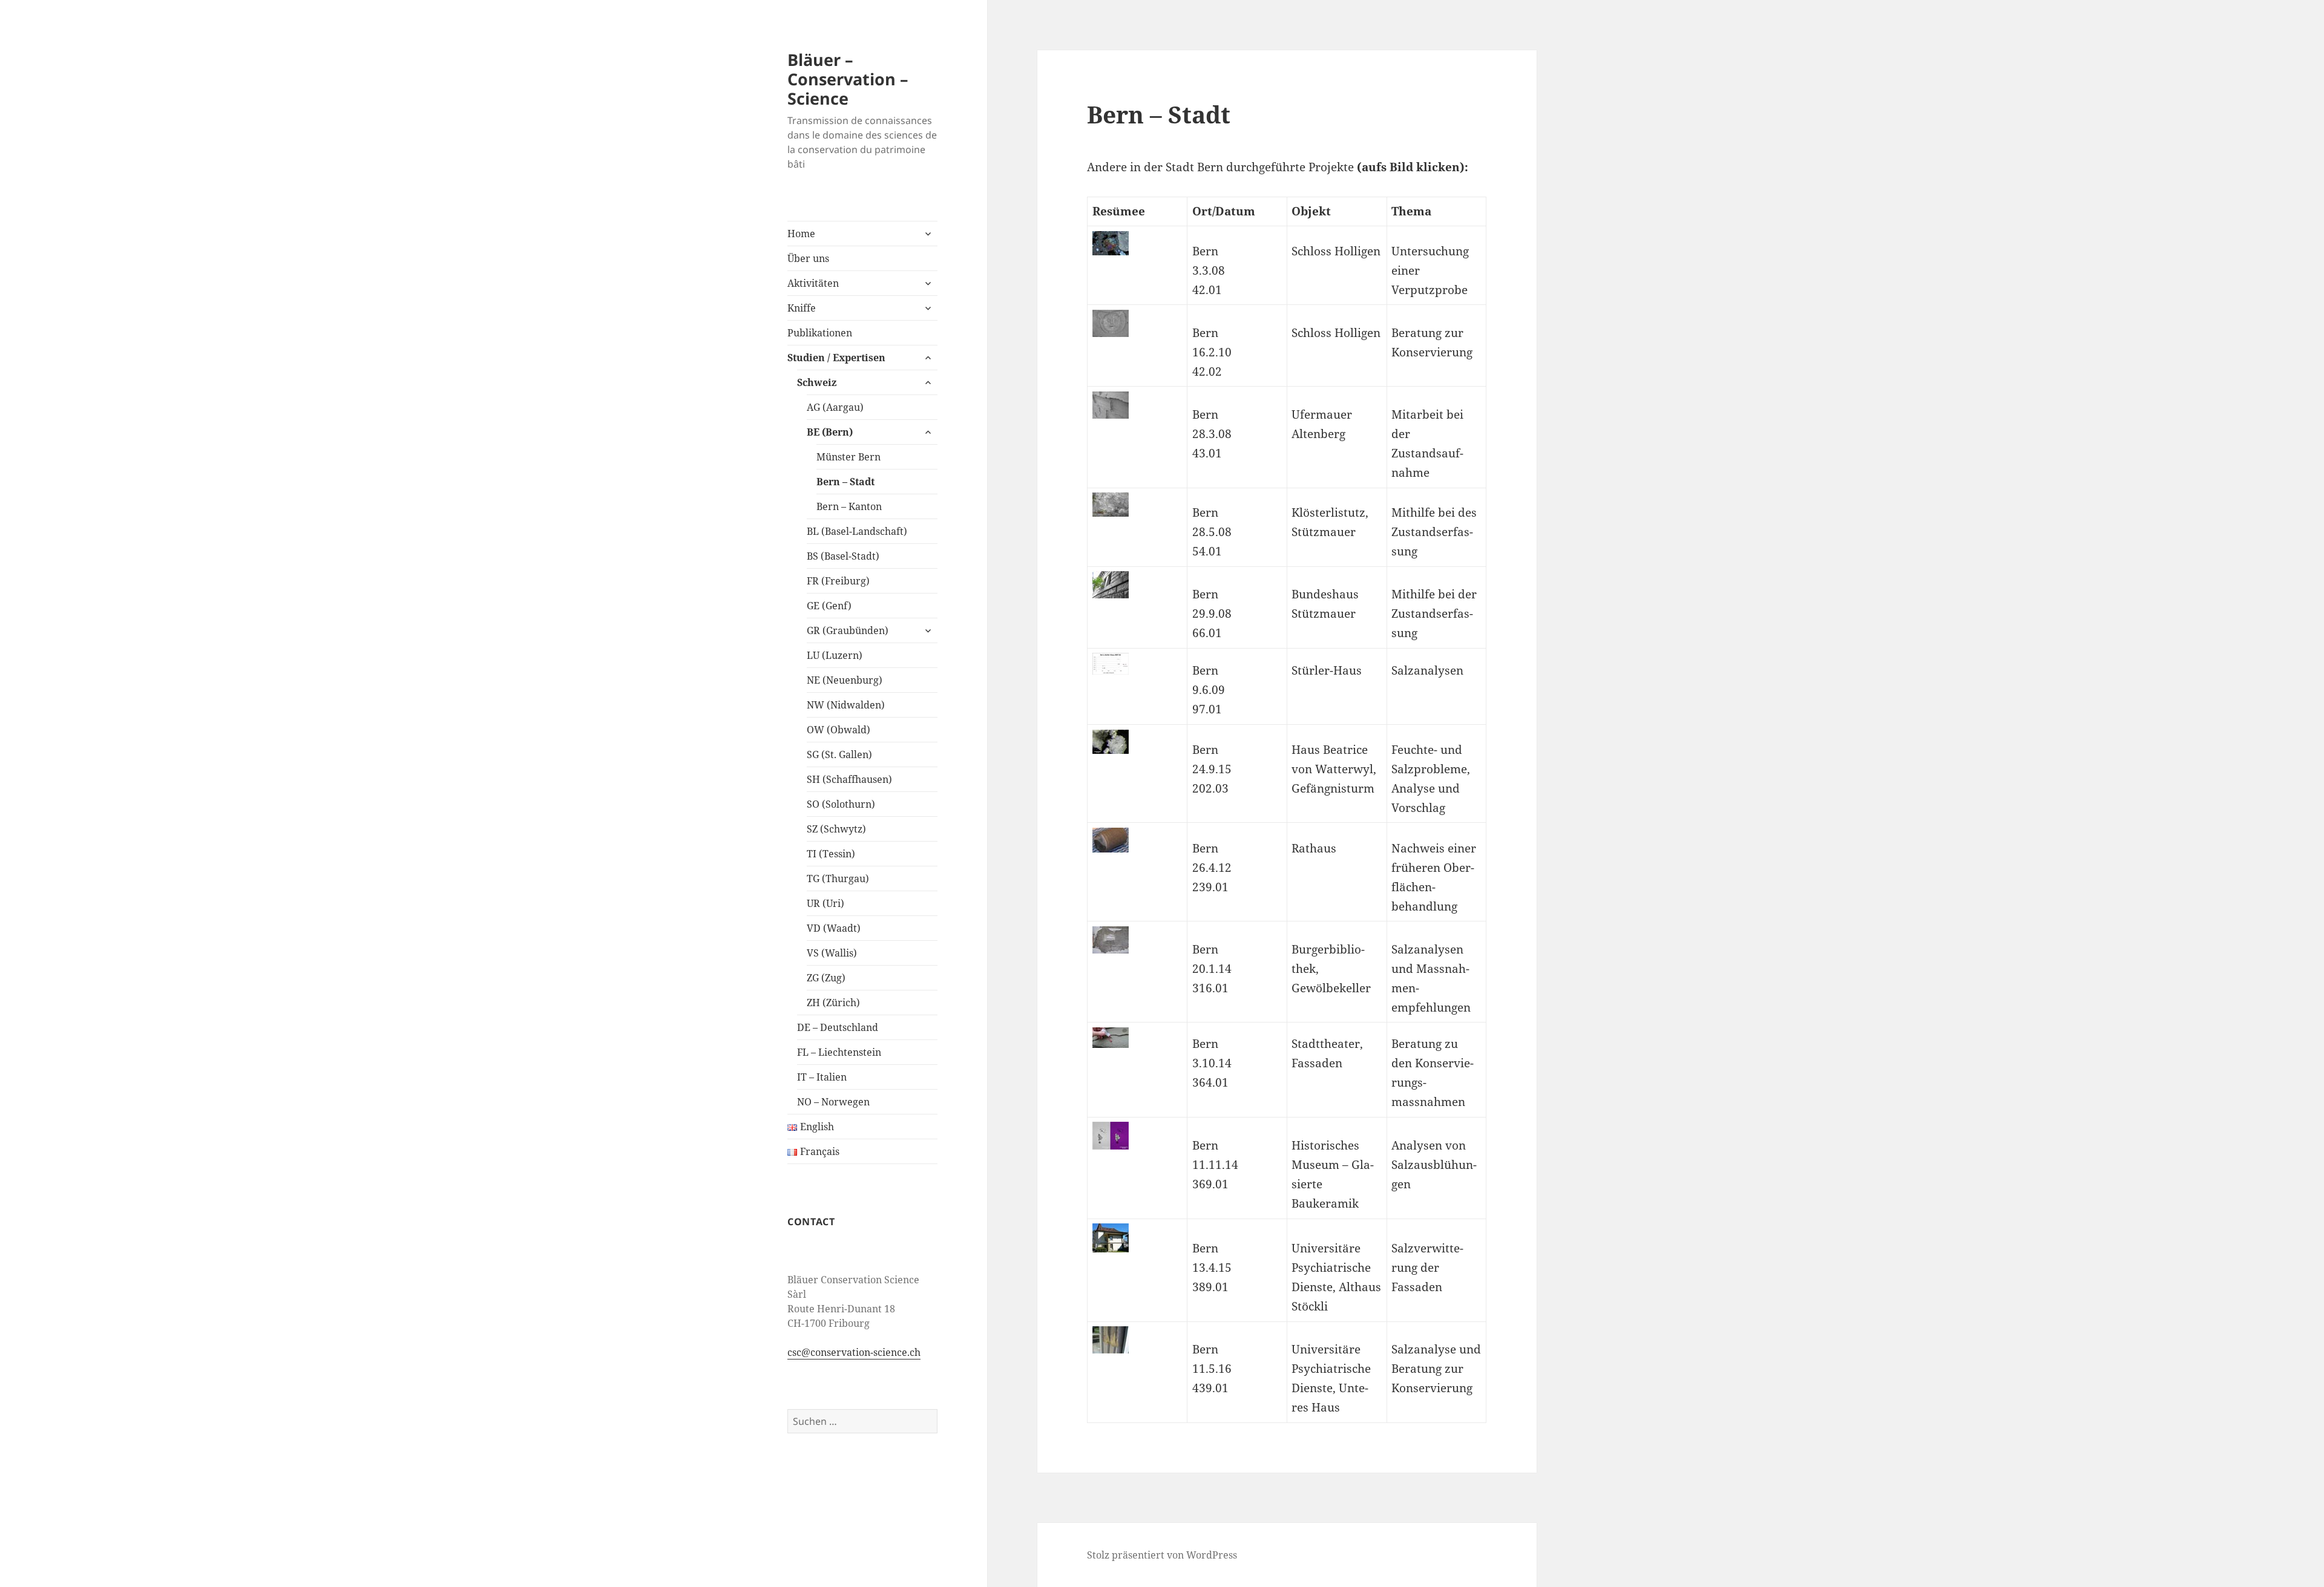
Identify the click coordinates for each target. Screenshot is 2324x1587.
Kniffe (802, 308)
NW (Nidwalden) (846, 705)
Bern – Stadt (845, 482)
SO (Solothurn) (841, 804)
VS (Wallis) (832, 953)
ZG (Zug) (826, 978)
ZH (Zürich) (833, 1003)
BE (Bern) (830, 432)
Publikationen (820, 333)
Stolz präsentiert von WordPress (1162, 1555)
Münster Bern (849, 457)
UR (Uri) (826, 903)
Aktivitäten (813, 283)
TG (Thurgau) (838, 879)
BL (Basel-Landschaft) (857, 531)
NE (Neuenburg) (845, 680)
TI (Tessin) (831, 854)
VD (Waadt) (834, 928)
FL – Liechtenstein (839, 1052)
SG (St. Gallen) (839, 754)
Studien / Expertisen (836, 358)
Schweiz (817, 382)
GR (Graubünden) (848, 630)
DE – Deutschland (838, 1027)
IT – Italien (822, 1077)
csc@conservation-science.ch (854, 1352)
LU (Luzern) (835, 655)
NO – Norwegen (833, 1102)
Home (801, 234)
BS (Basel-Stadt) (843, 556)
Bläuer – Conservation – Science (848, 79)
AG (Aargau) (835, 407)
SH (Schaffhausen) (849, 779)
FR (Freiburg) (838, 581)
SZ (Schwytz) (836, 829)
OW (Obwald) (839, 730)
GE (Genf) (829, 606)
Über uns (808, 258)
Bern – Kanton (849, 506)
